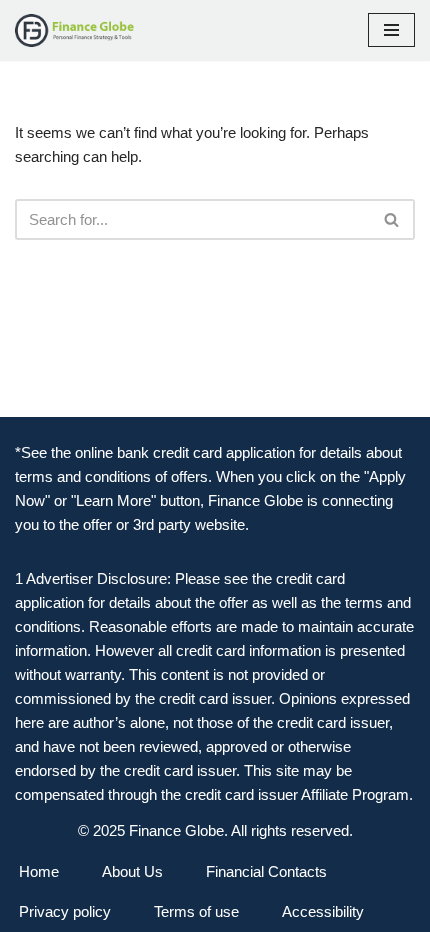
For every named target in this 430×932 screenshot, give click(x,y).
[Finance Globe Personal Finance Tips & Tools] (75, 30)
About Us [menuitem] (132, 871)
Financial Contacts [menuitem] (266, 871)
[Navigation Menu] (391, 30)
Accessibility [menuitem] (323, 911)
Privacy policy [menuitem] (65, 911)
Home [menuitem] (39, 871)
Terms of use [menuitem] (196, 911)
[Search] (392, 219)
